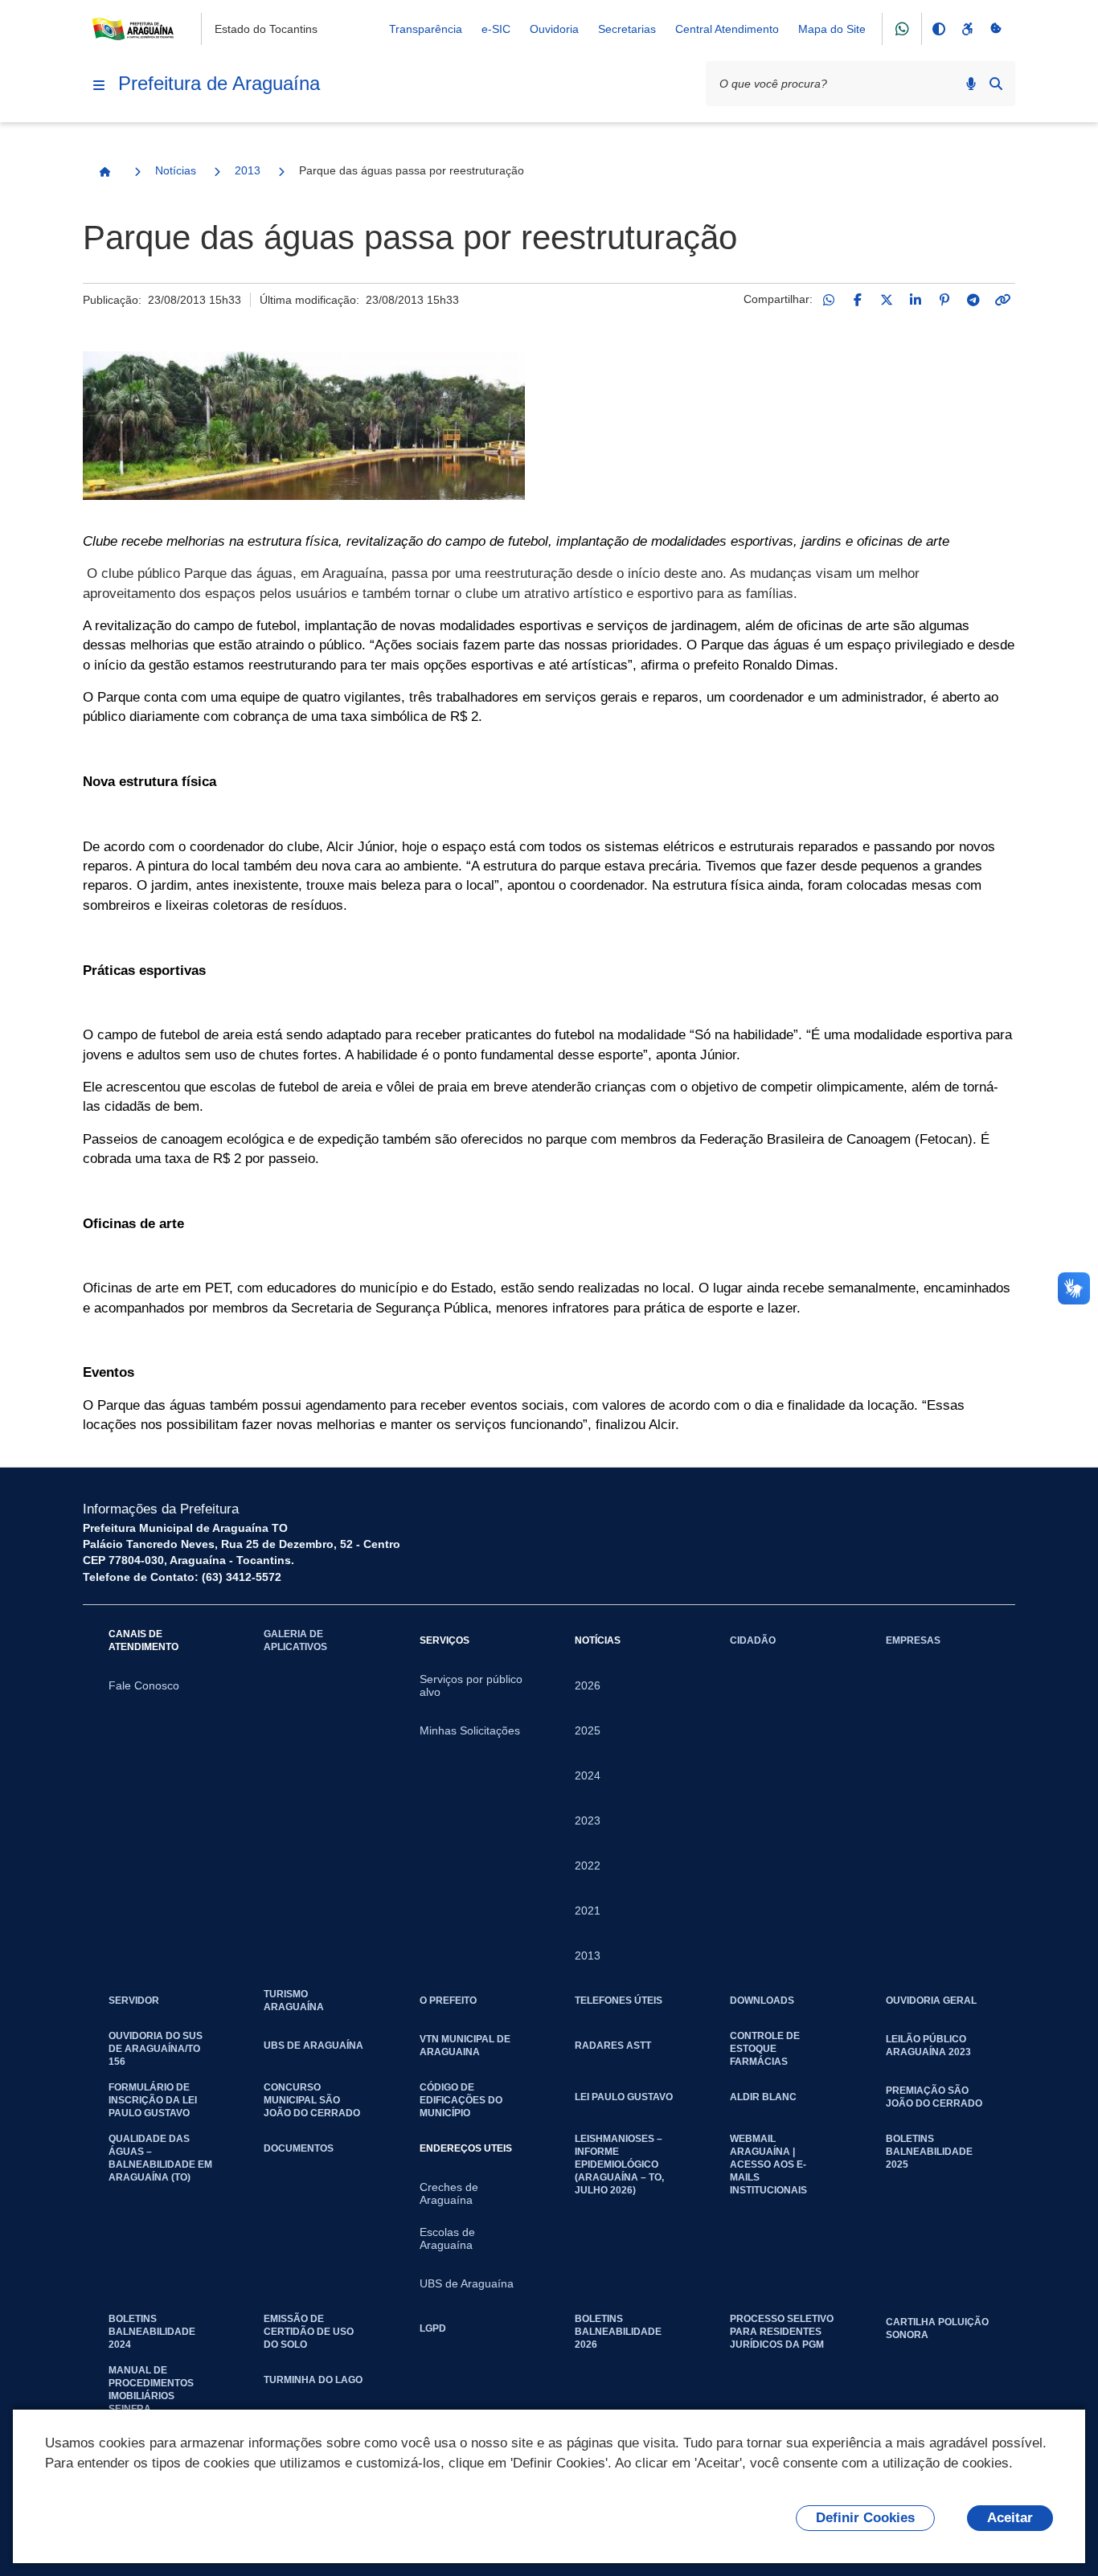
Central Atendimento (727, 29)
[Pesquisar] (996, 84)
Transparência (426, 29)
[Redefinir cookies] (996, 29)
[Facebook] (858, 300)
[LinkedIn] (916, 300)
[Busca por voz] (971, 84)
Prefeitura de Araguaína (219, 83)
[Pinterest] (944, 300)
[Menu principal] (99, 85)
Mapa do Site (832, 29)
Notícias (176, 170)
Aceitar (1010, 2518)
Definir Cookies (865, 2518)
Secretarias (627, 29)
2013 (248, 170)
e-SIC (496, 29)
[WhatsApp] (829, 300)
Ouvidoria (554, 29)
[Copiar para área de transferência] (1002, 300)
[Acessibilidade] (967, 29)
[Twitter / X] (887, 300)
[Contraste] (938, 29)
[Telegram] (973, 300)
